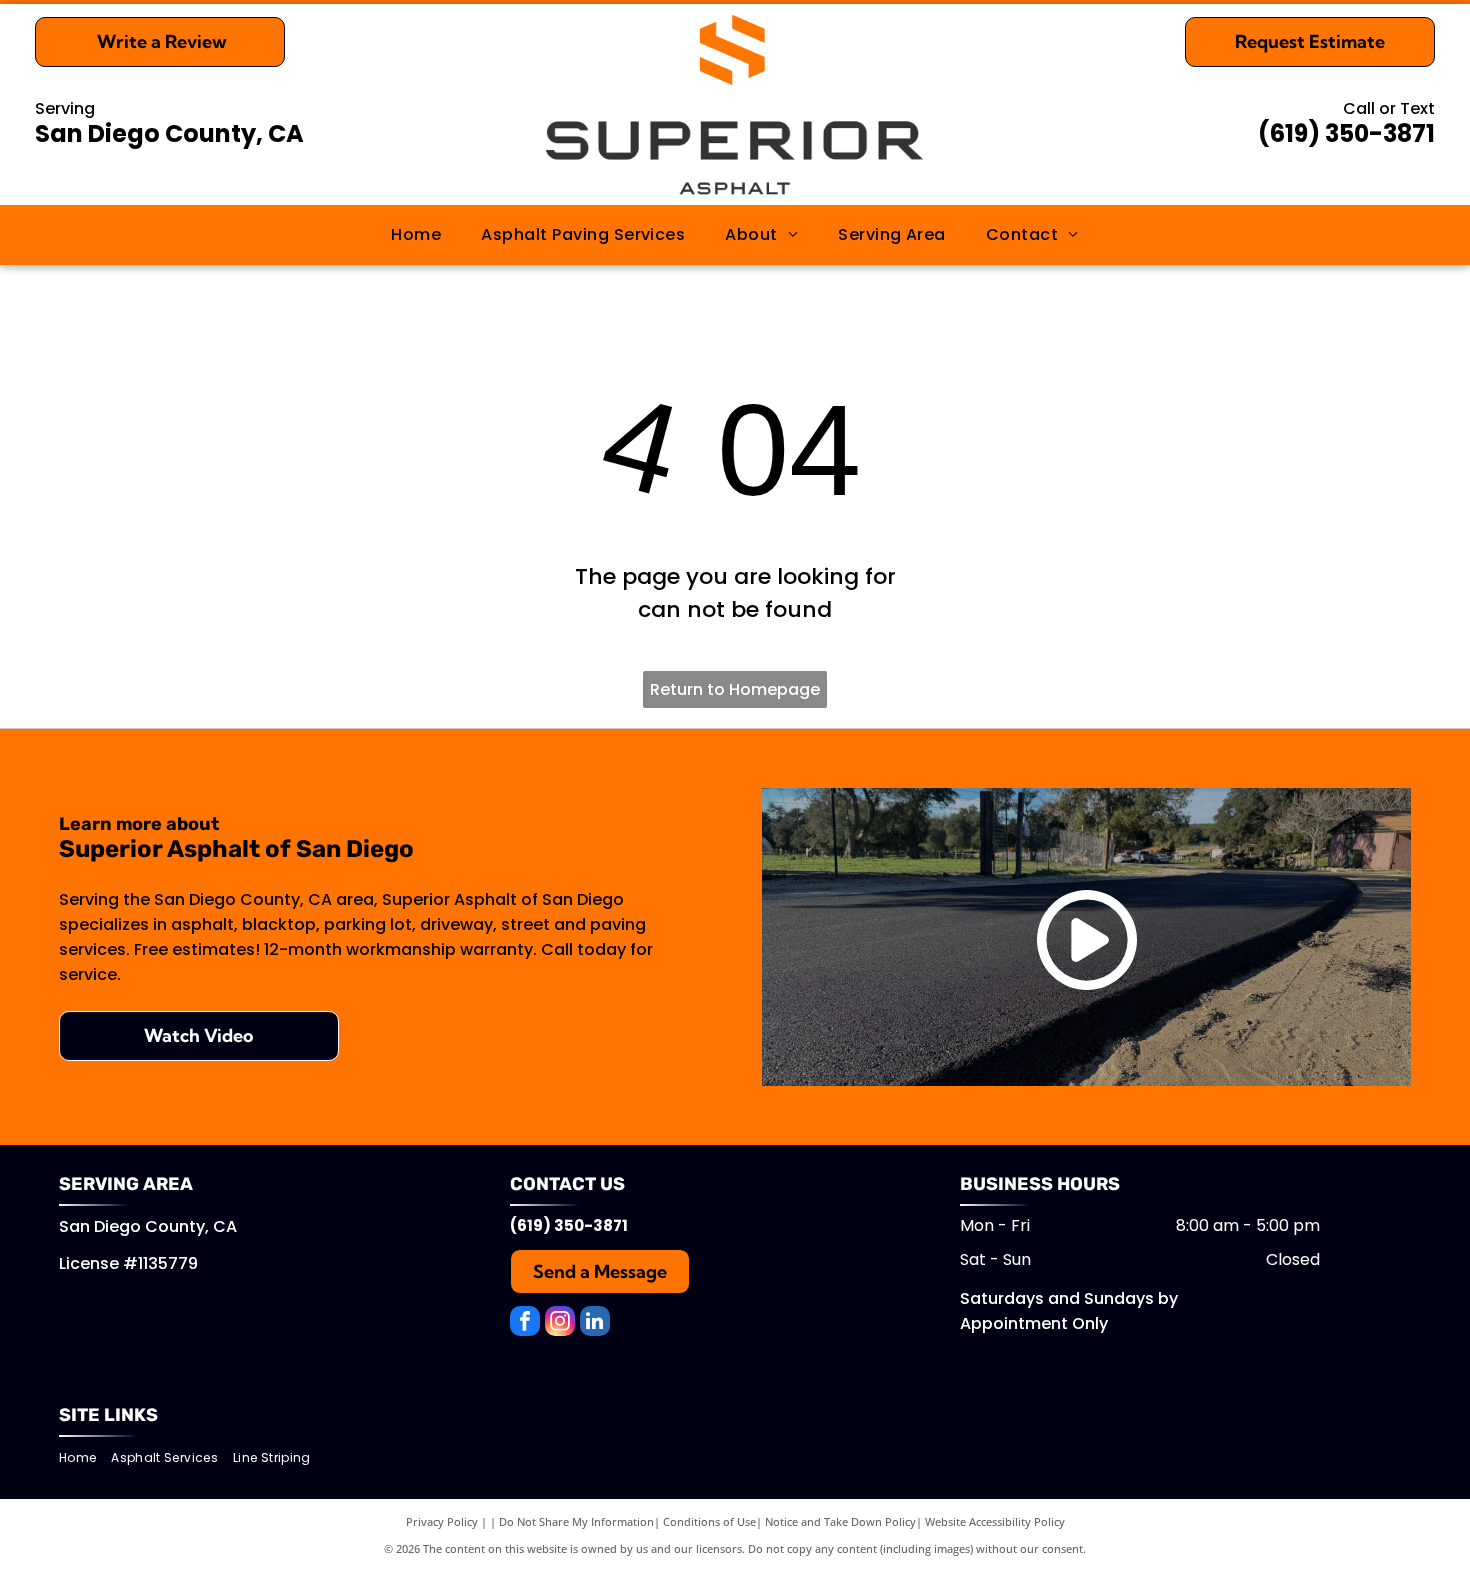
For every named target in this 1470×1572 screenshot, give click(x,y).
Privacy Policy (442, 1521)
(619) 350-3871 (1346, 133)
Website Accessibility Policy (995, 1521)
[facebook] (525, 1323)
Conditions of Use (709, 1521)
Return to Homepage (735, 689)
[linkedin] (595, 1323)
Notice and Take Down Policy (840, 1521)
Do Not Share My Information (576, 1521)
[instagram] (560, 1323)
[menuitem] (416, 235)
